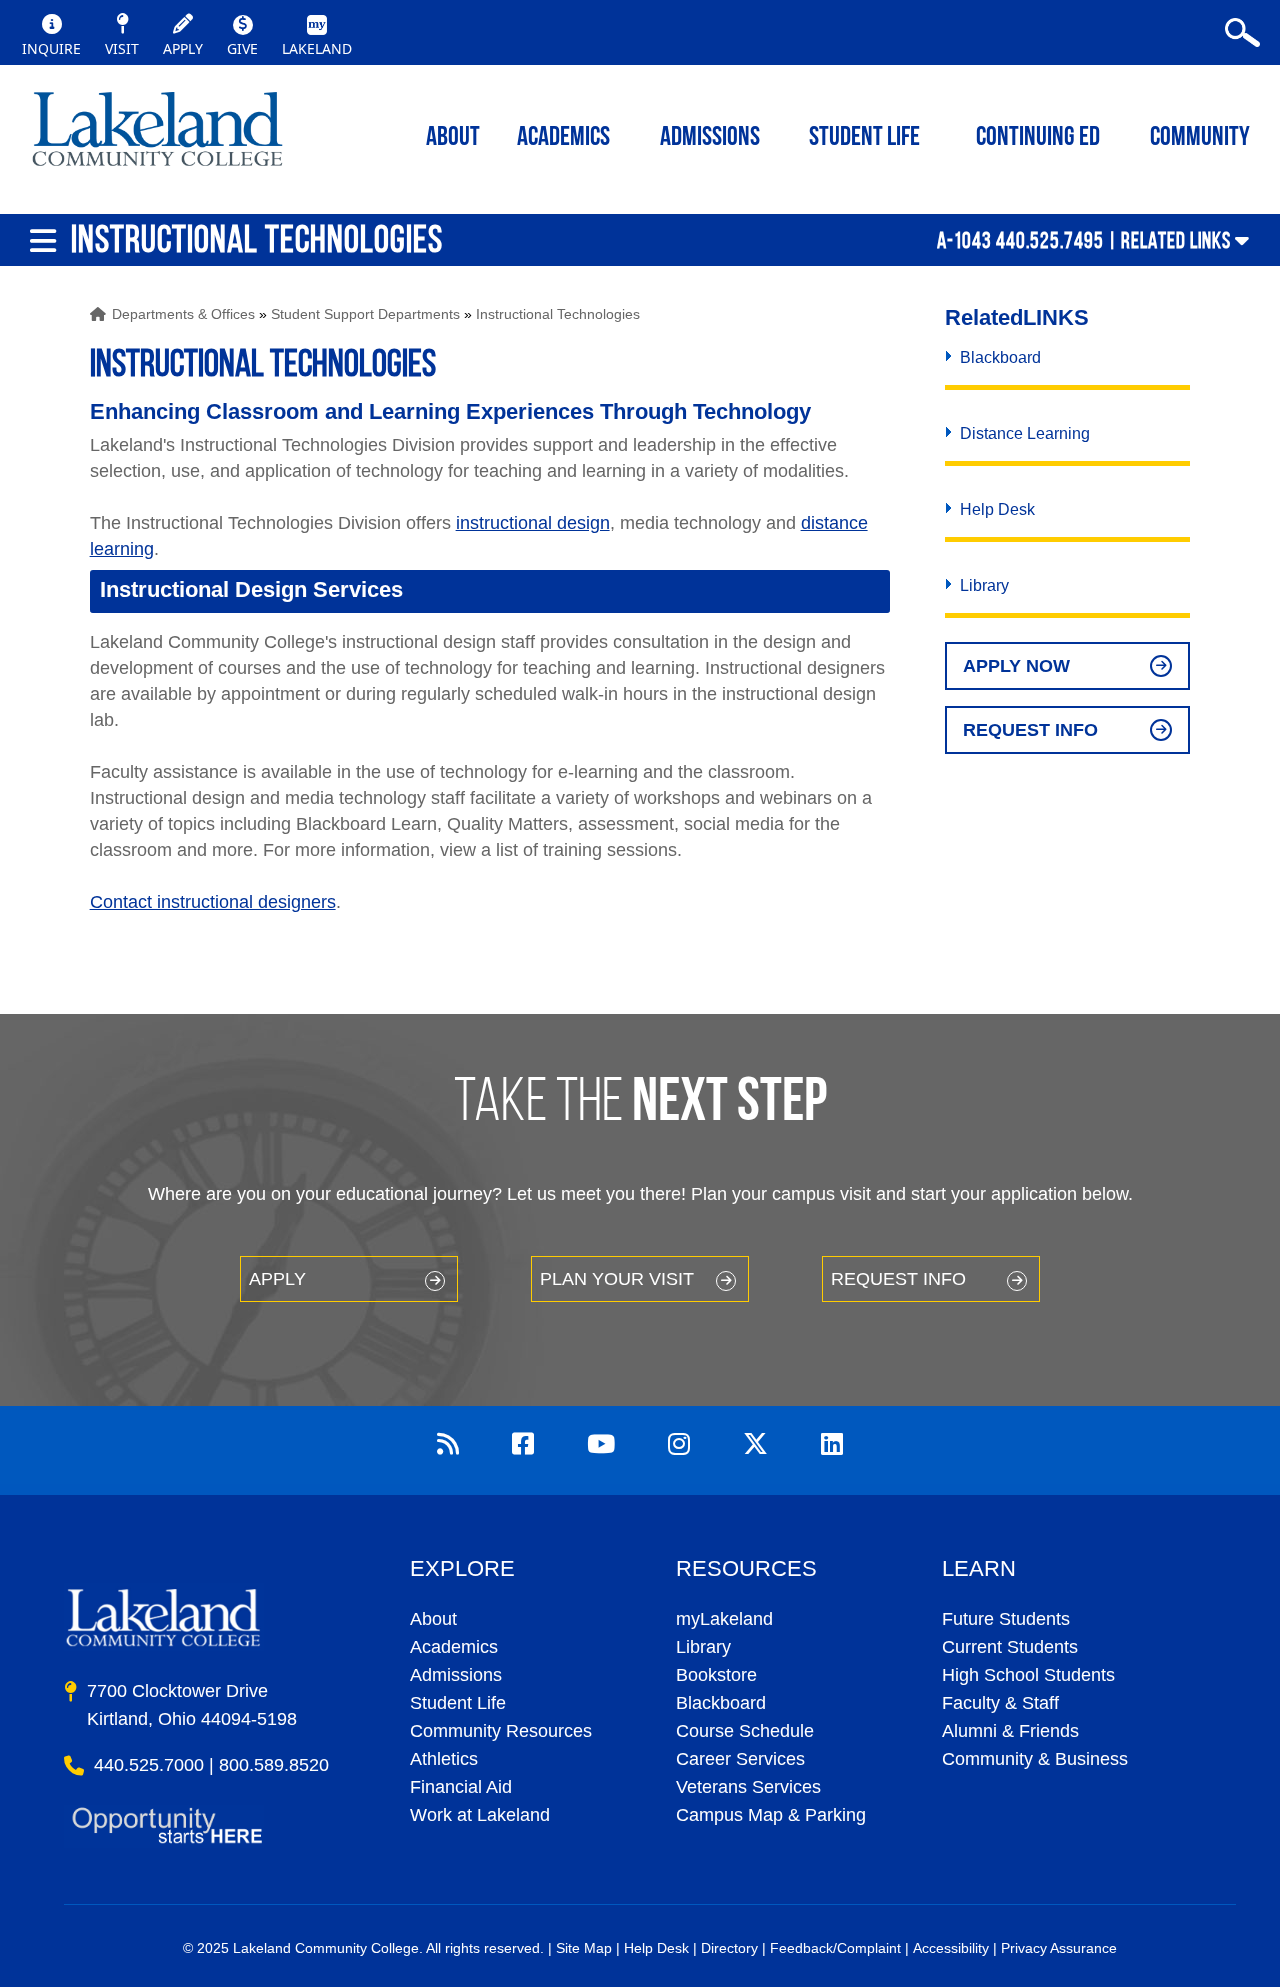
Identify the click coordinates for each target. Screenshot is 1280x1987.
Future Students (1006, 1619)
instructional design (533, 523)
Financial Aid (461, 1787)
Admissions (710, 138)
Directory (729, 1948)
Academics (454, 1647)
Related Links (1176, 240)
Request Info (1030, 730)
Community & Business (1035, 1759)
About (433, 1619)
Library (984, 585)
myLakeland (157, 135)
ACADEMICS (563, 138)
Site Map (584, 1948)
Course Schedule (745, 1731)
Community (1200, 138)
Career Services (740, 1759)
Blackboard (1000, 357)
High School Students (1028, 1675)
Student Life (864, 138)
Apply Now (1016, 666)
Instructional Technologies (558, 314)
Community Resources (501, 1731)
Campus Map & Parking (771, 1815)
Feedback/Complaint (835, 1948)
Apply (277, 1279)
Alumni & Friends (1010, 1731)
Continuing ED (1038, 138)
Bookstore (716, 1675)
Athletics (444, 1759)
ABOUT (453, 138)
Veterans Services (748, 1787)
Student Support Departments (365, 314)
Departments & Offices (183, 314)
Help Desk (997, 509)
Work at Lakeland (480, 1815)
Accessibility (951, 1948)
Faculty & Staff (1000, 1703)
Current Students (1010, 1647)
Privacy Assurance (1059, 1948)
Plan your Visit (617, 1279)
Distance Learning (1025, 433)
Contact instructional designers (213, 902)
